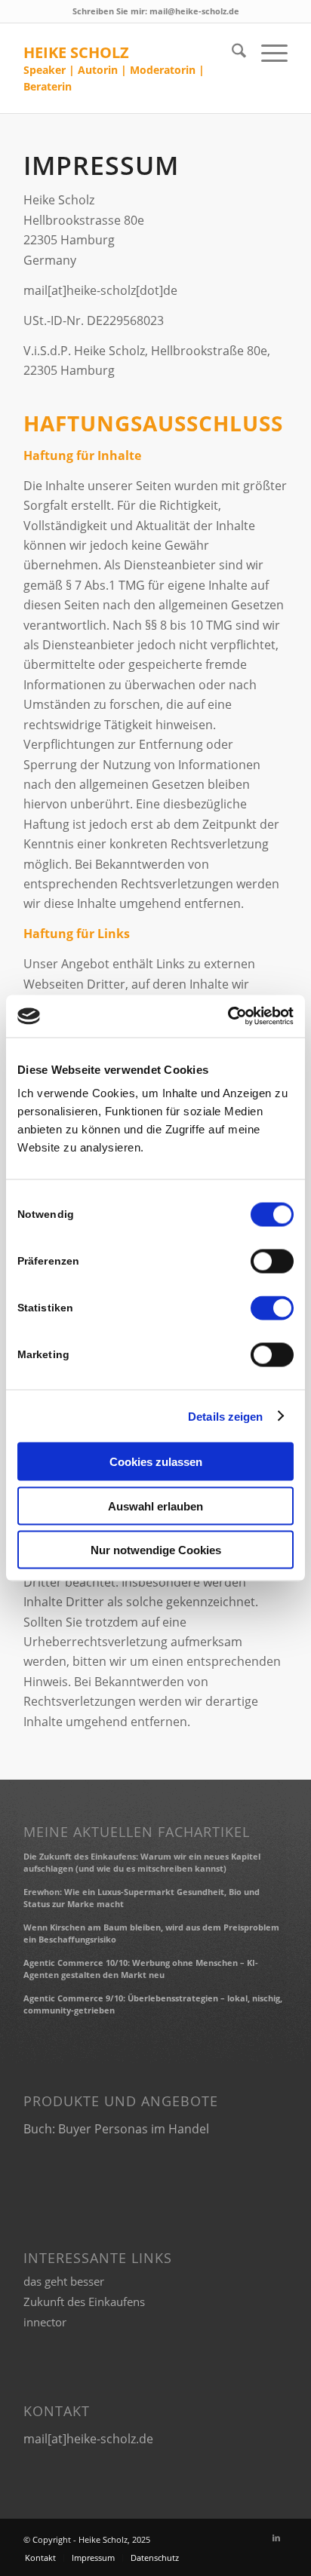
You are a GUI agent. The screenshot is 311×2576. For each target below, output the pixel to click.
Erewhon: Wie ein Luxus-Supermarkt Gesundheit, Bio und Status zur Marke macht (142, 1898)
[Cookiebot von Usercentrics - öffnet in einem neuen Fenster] (228, 1017)
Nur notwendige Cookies (156, 1550)
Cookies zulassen (156, 1462)
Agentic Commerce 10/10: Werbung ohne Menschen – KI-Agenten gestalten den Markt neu (141, 1969)
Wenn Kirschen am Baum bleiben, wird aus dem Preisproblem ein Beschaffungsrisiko (151, 1934)
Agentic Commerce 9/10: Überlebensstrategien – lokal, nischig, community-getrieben (153, 2004)
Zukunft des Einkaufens (84, 2302)
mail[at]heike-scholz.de (88, 2439)
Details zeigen (225, 1416)
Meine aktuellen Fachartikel (137, 1832)
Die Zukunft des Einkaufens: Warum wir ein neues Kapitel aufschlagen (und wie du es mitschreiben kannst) (142, 1863)
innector (45, 2322)
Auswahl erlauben (155, 1506)
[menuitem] (231, 53)
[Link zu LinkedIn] (276, 2538)
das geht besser (64, 2281)
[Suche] (231, 53)
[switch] (272, 1262)
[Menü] (267, 53)
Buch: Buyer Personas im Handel (116, 2129)
